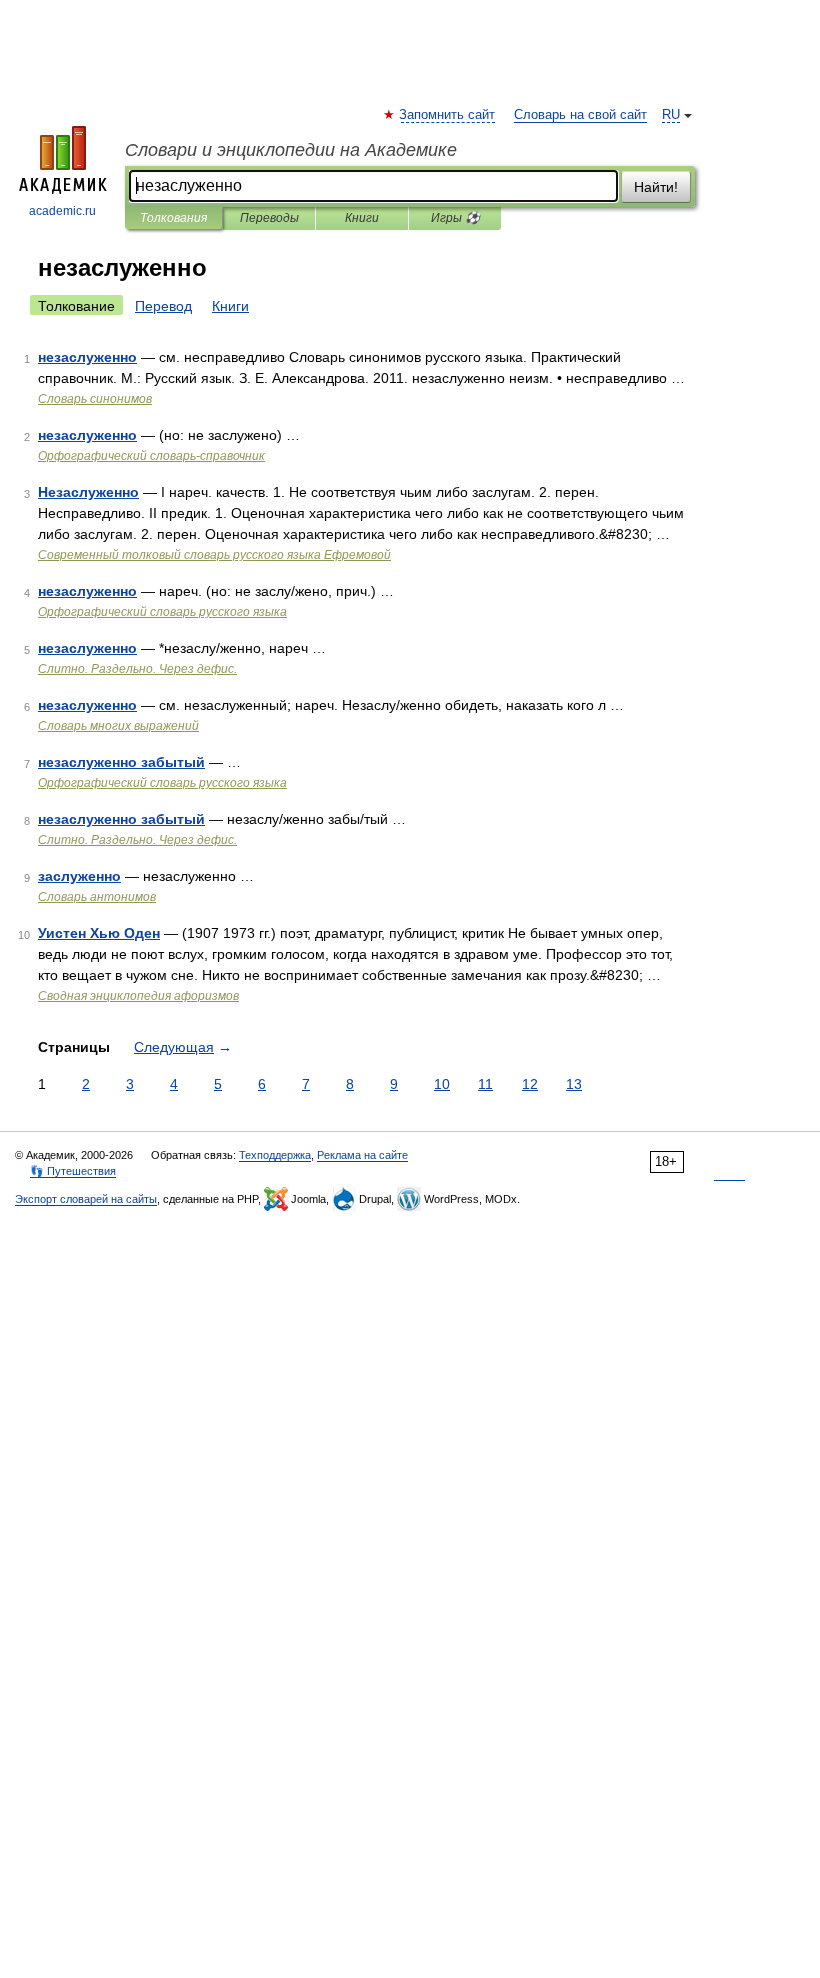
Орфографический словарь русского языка (162, 612)
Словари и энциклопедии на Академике (291, 150)
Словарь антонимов (97, 897)
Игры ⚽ (455, 218)
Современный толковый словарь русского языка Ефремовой (214, 555)
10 (442, 1084)
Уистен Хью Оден (99, 933)
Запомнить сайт (448, 115)
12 (530, 1084)
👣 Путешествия (73, 1171)
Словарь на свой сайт (580, 115)
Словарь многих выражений (118, 726)
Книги (362, 218)
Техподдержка (275, 1155)
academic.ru (62, 211)
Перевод (163, 306)
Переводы (269, 218)
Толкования (173, 218)
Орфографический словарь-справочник (151, 456)
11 (485, 1084)
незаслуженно (87, 357)
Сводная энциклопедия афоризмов (138, 996)
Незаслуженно (88, 492)
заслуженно (79, 876)
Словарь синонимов (95, 399)
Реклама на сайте (362, 1155)
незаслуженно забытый (121, 762)
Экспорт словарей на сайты (86, 1199)
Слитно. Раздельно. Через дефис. (137, 669)
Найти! (656, 187)
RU (671, 115)
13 (574, 1084)
